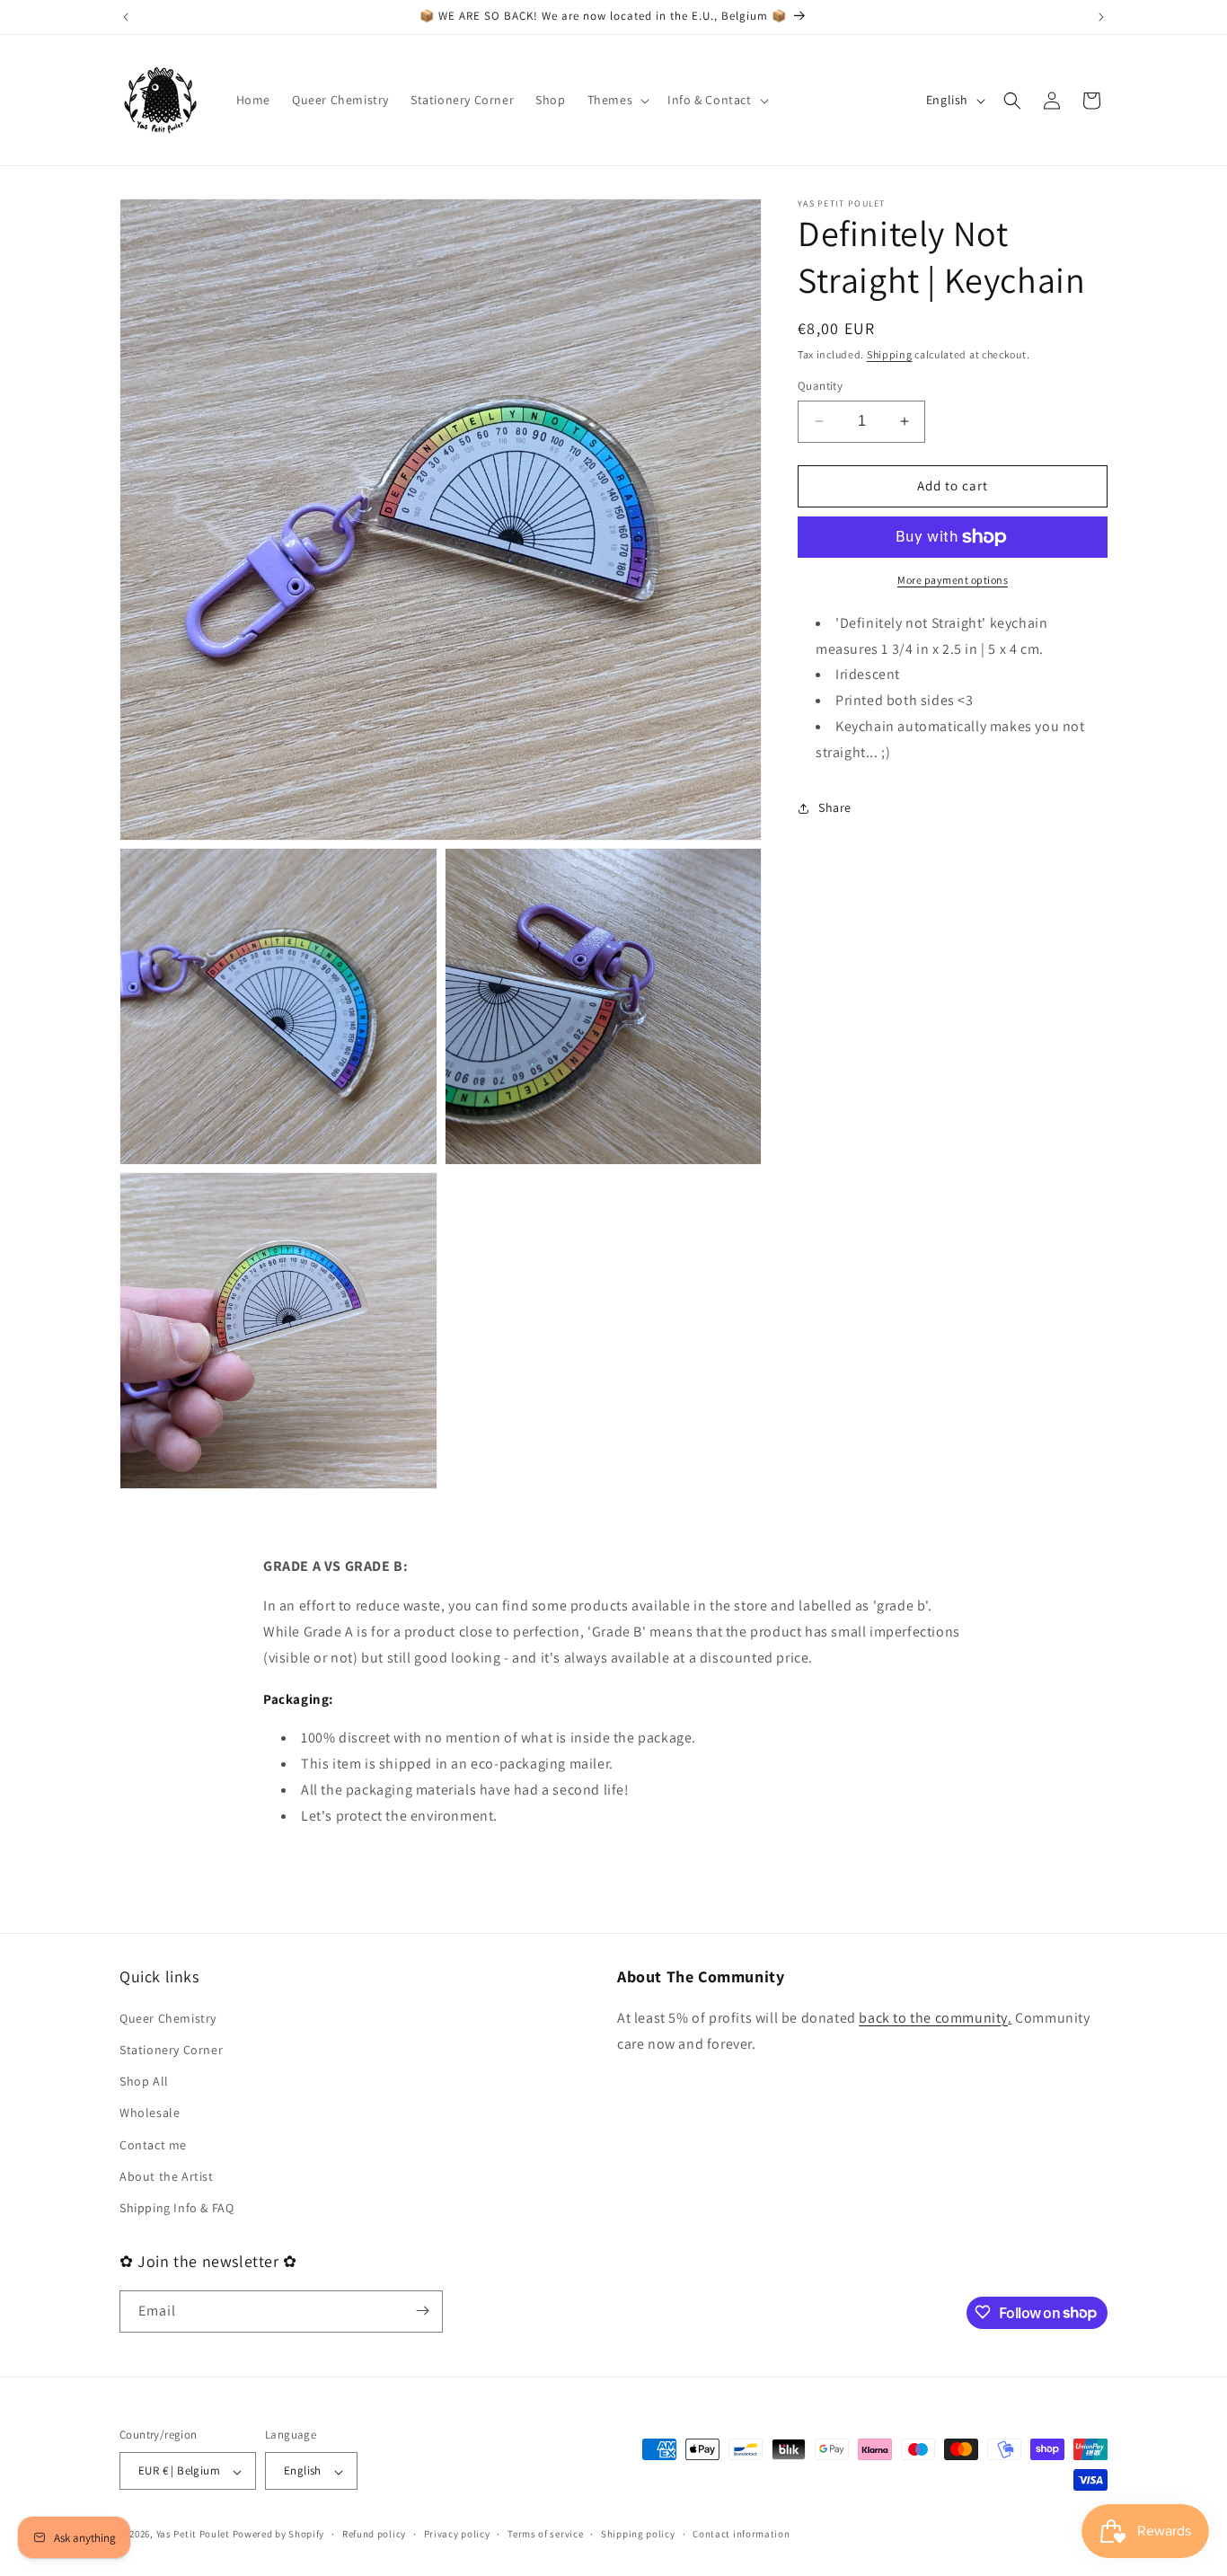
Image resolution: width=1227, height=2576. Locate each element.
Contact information (741, 2535)
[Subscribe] (422, 2311)
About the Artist (167, 2175)
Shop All (144, 2081)
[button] (617, 100)
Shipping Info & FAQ (177, 2208)
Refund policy (374, 2535)
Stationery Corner (171, 2050)
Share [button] (835, 807)
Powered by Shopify (279, 2535)
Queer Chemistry (168, 2018)
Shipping (890, 354)
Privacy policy (457, 2535)
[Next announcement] (1101, 17)
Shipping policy (638, 2535)
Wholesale (150, 2113)
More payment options (953, 580)
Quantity (820, 386)
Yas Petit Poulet (193, 2535)
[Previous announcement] (126, 17)
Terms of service (545, 2535)
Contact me (153, 2144)
